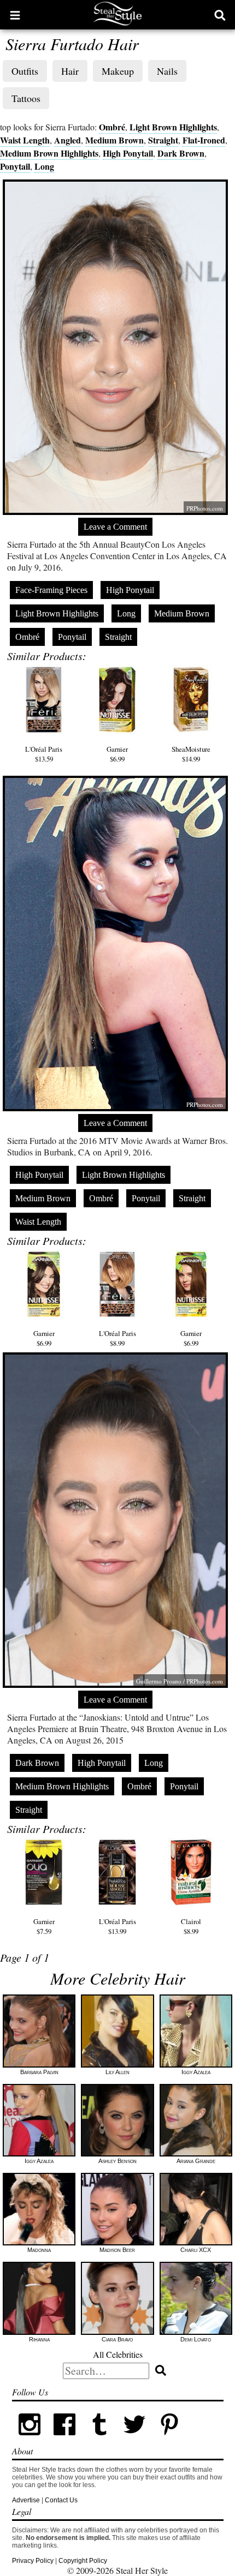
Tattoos (26, 98)
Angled (67, 140)
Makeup (118, 71)
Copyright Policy (83, 2561)
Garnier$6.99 (117, 754)
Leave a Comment (115, 527)
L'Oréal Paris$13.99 (117, 1926)
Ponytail (15, 166)
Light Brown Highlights (173, 127)
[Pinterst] (169, 2440)
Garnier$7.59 (44, 1926)
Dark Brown (181, 153)
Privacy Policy (33, 2561)
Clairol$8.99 (191, 1926)
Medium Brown (114, 140)
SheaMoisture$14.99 (191, 754)
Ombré (112, 127)
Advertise (26, 2500)
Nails (167, 71)
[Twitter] (134, 2440)
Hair (70, 71)
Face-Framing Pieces (51, 590)
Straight (163, 140)
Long (44, 166)
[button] (15, 15)
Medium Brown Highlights (49, 153)
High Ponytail (128, 153)
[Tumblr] (99, 2440)
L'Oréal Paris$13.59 (44, 754)
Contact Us (61, 2500)
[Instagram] (30, 2440)
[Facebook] (64, 2440)
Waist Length (25, 140)
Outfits (25, 71)
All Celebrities (118, 2354)
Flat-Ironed (204, 140)
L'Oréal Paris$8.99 (117, 1338)
